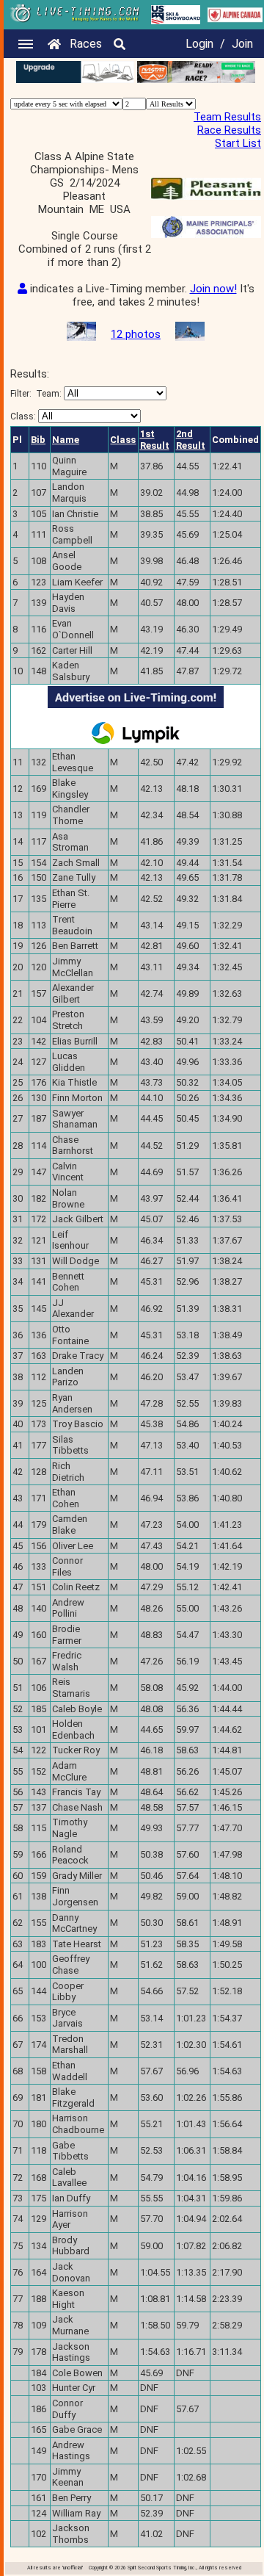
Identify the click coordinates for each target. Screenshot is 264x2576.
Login (199, 44)
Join (242, 44)
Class (123, 440)
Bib (38, 440)
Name (66, 440)
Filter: (36, 394)
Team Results (227, 117)
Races (86, 44)
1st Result (155, 440)
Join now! (213, 289)
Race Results (229, 130)
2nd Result (191, 440)
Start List (238, 143)
